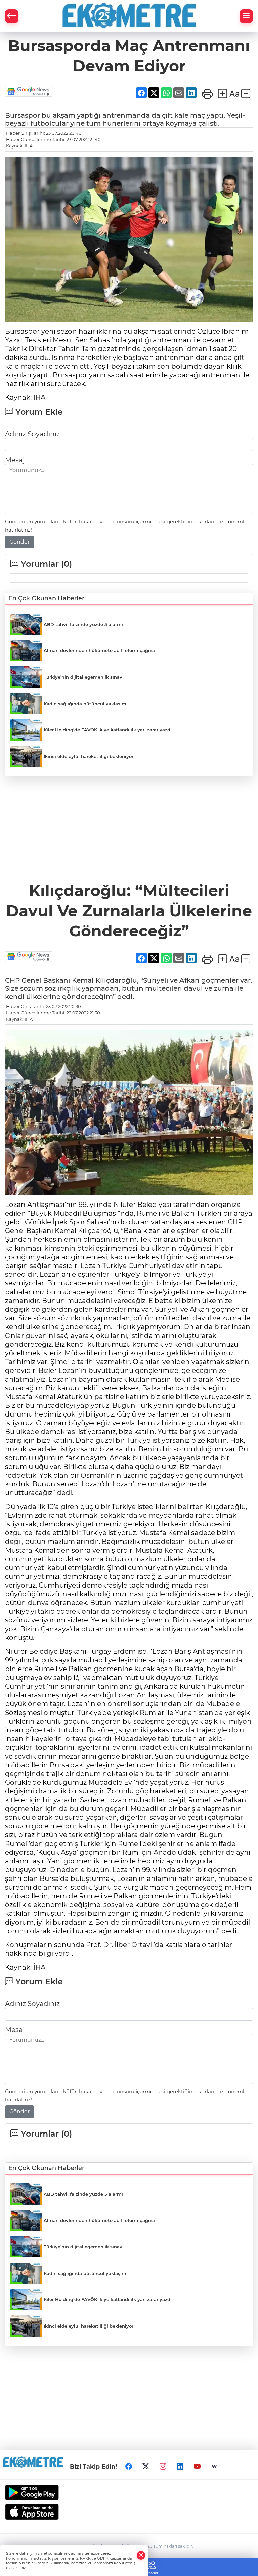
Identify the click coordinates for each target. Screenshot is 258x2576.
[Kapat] (141, 2555)
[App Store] (129, 2512)
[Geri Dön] (12, 16)
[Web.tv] (214, 2466)
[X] (146, 2466)
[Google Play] (129, 2493)
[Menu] (246, 16)
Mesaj (15, 460)
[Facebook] (129, 2466)
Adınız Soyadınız (32, 434)
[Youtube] (197, 2466)
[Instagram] (163, 2466)
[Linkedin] (180, 2466)
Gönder (19, 542)
